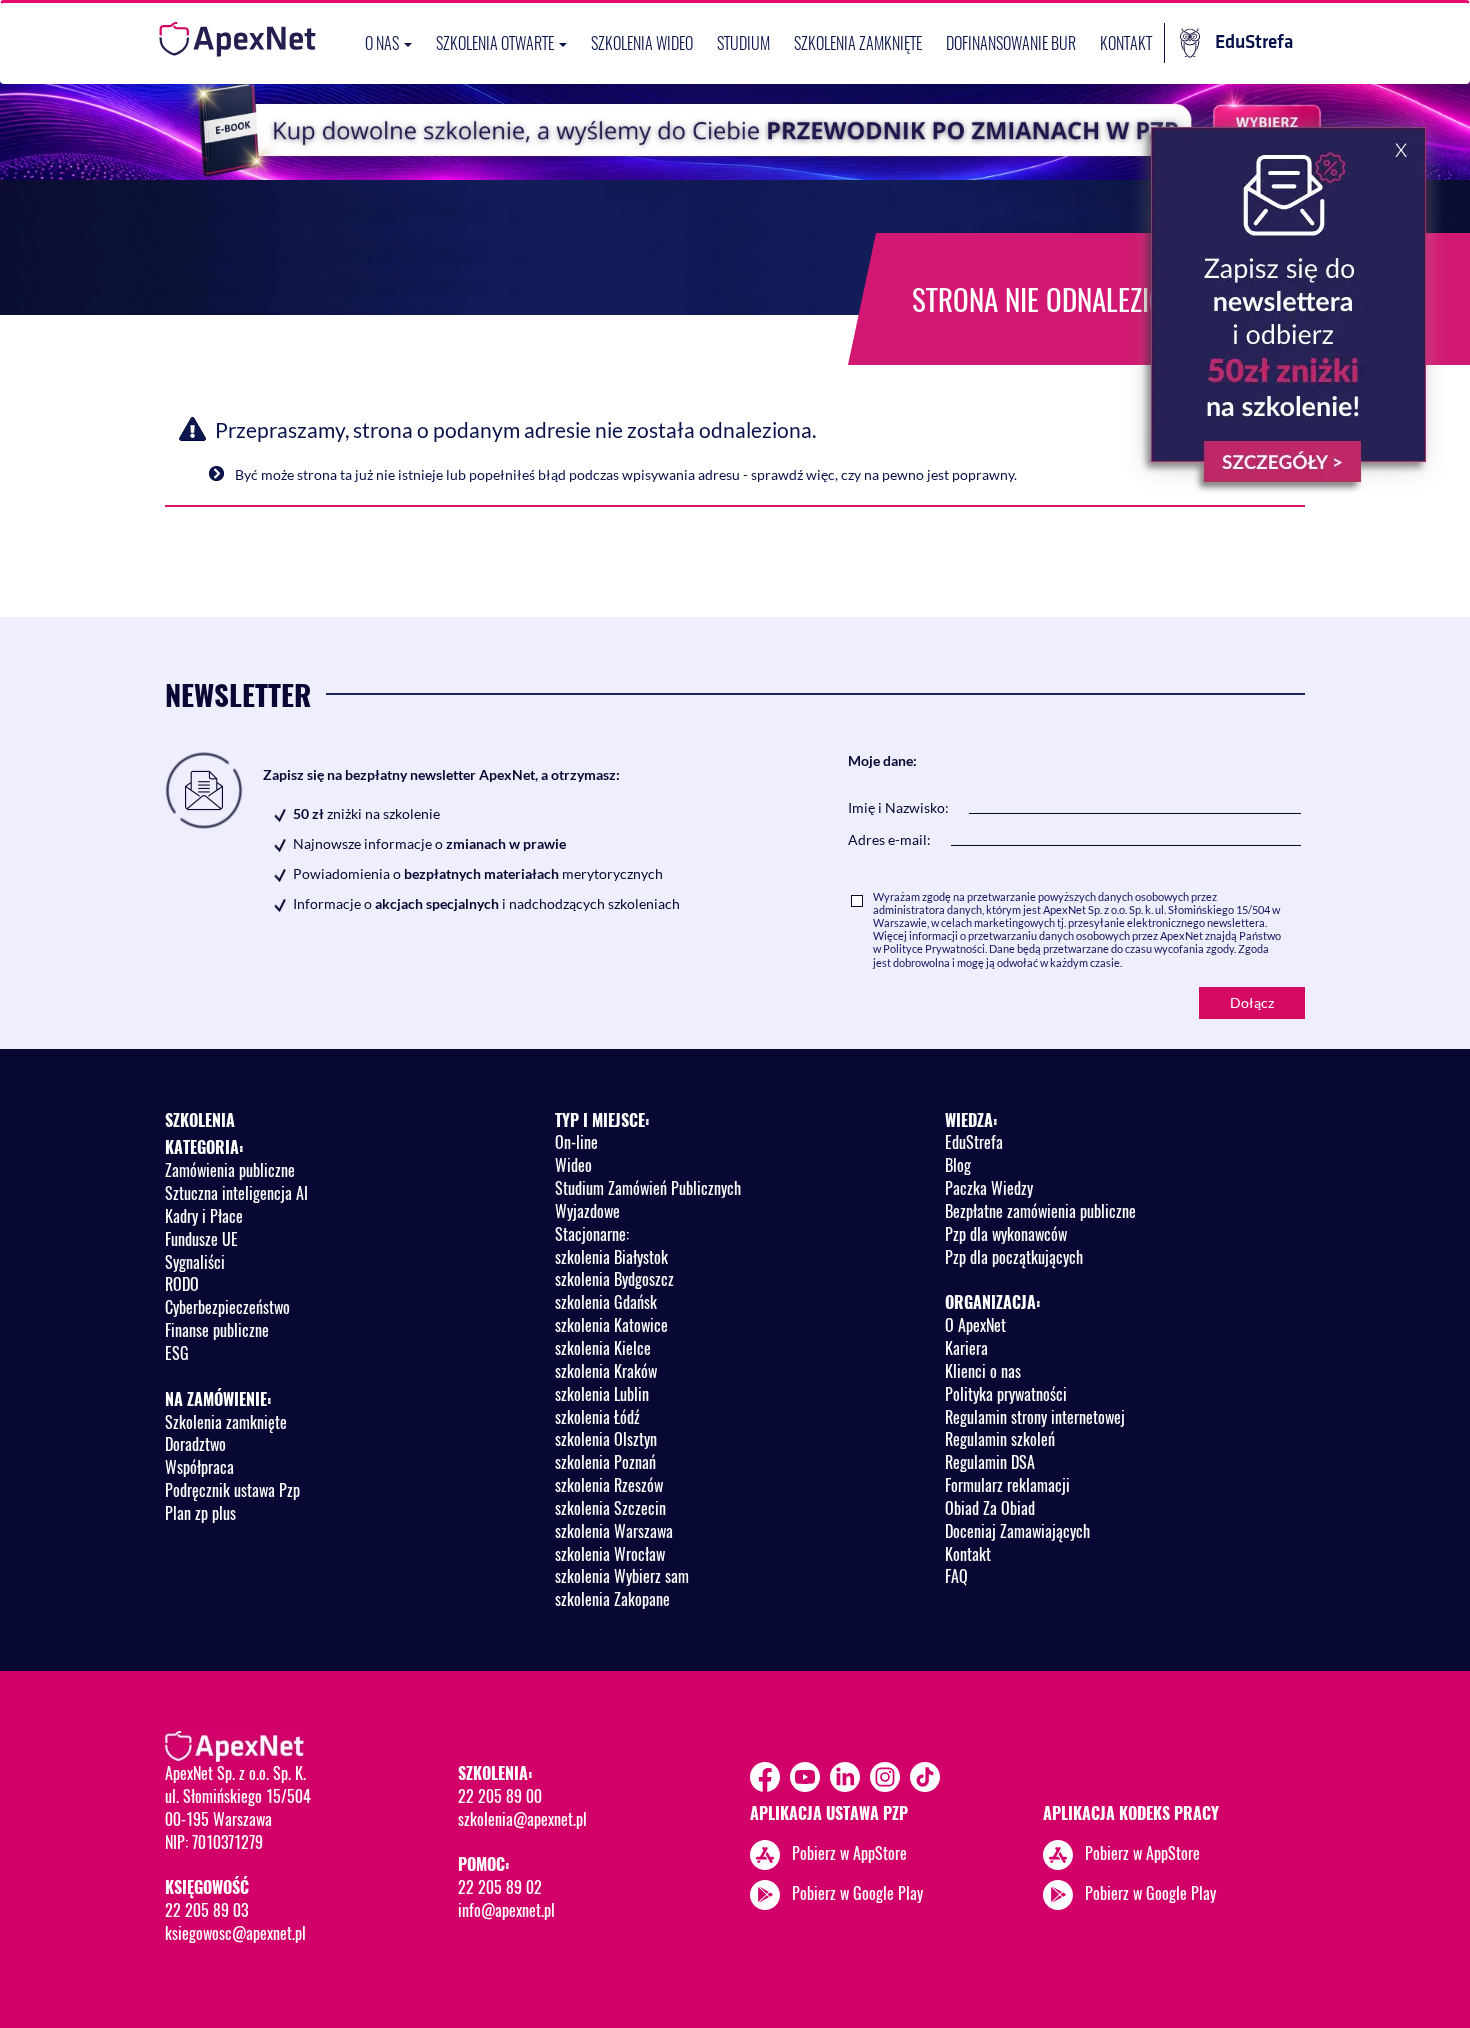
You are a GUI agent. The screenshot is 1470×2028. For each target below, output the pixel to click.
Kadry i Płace (204, 1216)
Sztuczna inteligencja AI (236, 1193)
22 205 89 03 (206, 1910)
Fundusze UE (201, 1239)
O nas (383, 43)
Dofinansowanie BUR (1011, 43)
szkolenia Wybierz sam (622, 1576)
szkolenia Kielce (603, 1348)
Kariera (966, 1348)
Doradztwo (195, 1444)
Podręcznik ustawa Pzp (232, 1490)
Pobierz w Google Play (857, 1893)
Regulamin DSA (990, 1462)
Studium (743, 43)
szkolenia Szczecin (610, 1508)
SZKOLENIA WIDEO (642, 43)
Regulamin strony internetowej (1035, 1417)
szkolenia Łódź (597, 1417)
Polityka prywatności (1006, 1394)
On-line (576, 1142)
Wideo (573, 1165)
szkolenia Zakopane (612, 1599)
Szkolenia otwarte (496, 43)
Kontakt (1126, 43)
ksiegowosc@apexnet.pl (235, 1933)
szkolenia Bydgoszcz (614, 1279)
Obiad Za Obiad (990, 1508)
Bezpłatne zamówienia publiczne (1040, 1211)
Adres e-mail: (889, 839)
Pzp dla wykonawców (1006, 1234)
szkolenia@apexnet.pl (522, 1819)
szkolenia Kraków (606, 1371)
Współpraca (199, 1467)
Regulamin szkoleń (1000, 1439)
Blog (958, 1165)
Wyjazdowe (587, 1211)
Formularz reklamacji (1007, 1485)
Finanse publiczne (217, 1330)
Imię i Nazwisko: (898, 807)
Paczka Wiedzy (989, 1188)
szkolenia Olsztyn (606, 1439)
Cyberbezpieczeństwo (227, 1307)
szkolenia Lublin (602, 1394)
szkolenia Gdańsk (606, 1302)
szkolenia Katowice (611, 1325)
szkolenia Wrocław (610, 1554)
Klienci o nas (983, 1371)
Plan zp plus (200, 1513)
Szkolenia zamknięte (858, 43)
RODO (182, 1284)
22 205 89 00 (500, 1796)
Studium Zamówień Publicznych (648, 1188)
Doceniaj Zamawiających (1017, 1531)
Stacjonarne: (592, 1234)
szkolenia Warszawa (614, 1531)
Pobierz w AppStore (849, 1853)
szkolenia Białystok (611, 1257)
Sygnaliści (195, 1262)
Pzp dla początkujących (1014, 1257)
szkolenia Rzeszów (609, 1485)
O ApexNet (975, 1325)
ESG (177, 1353)
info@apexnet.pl (506, 1910)
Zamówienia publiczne (230, 1170)
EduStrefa (1254, 42)
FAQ (956, 1576)
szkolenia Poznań (605, 1462)
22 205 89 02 (500, 1887)
